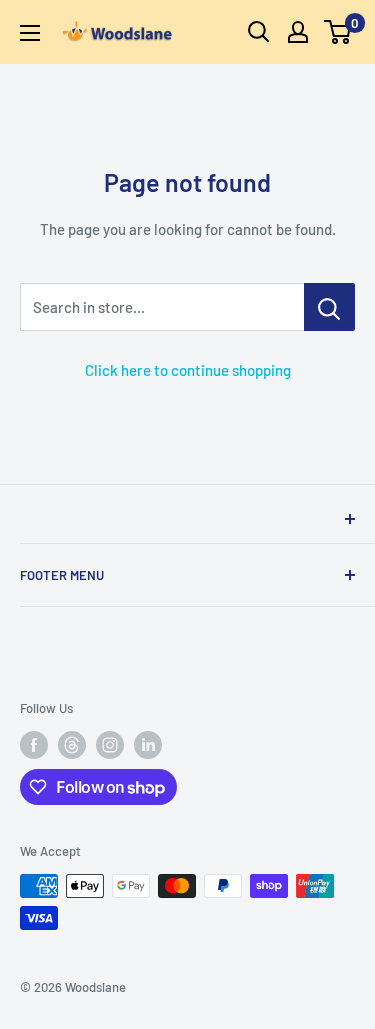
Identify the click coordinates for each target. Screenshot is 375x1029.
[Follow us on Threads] (72, 745)
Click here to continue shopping (188, 370)
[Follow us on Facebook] (34, 745)
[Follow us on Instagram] (110, 745)
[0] (338, 32)
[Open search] (259, 32)
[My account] (298, 32)
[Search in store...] (329, 307)
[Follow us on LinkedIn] (148, 745)
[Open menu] (30, 33)
